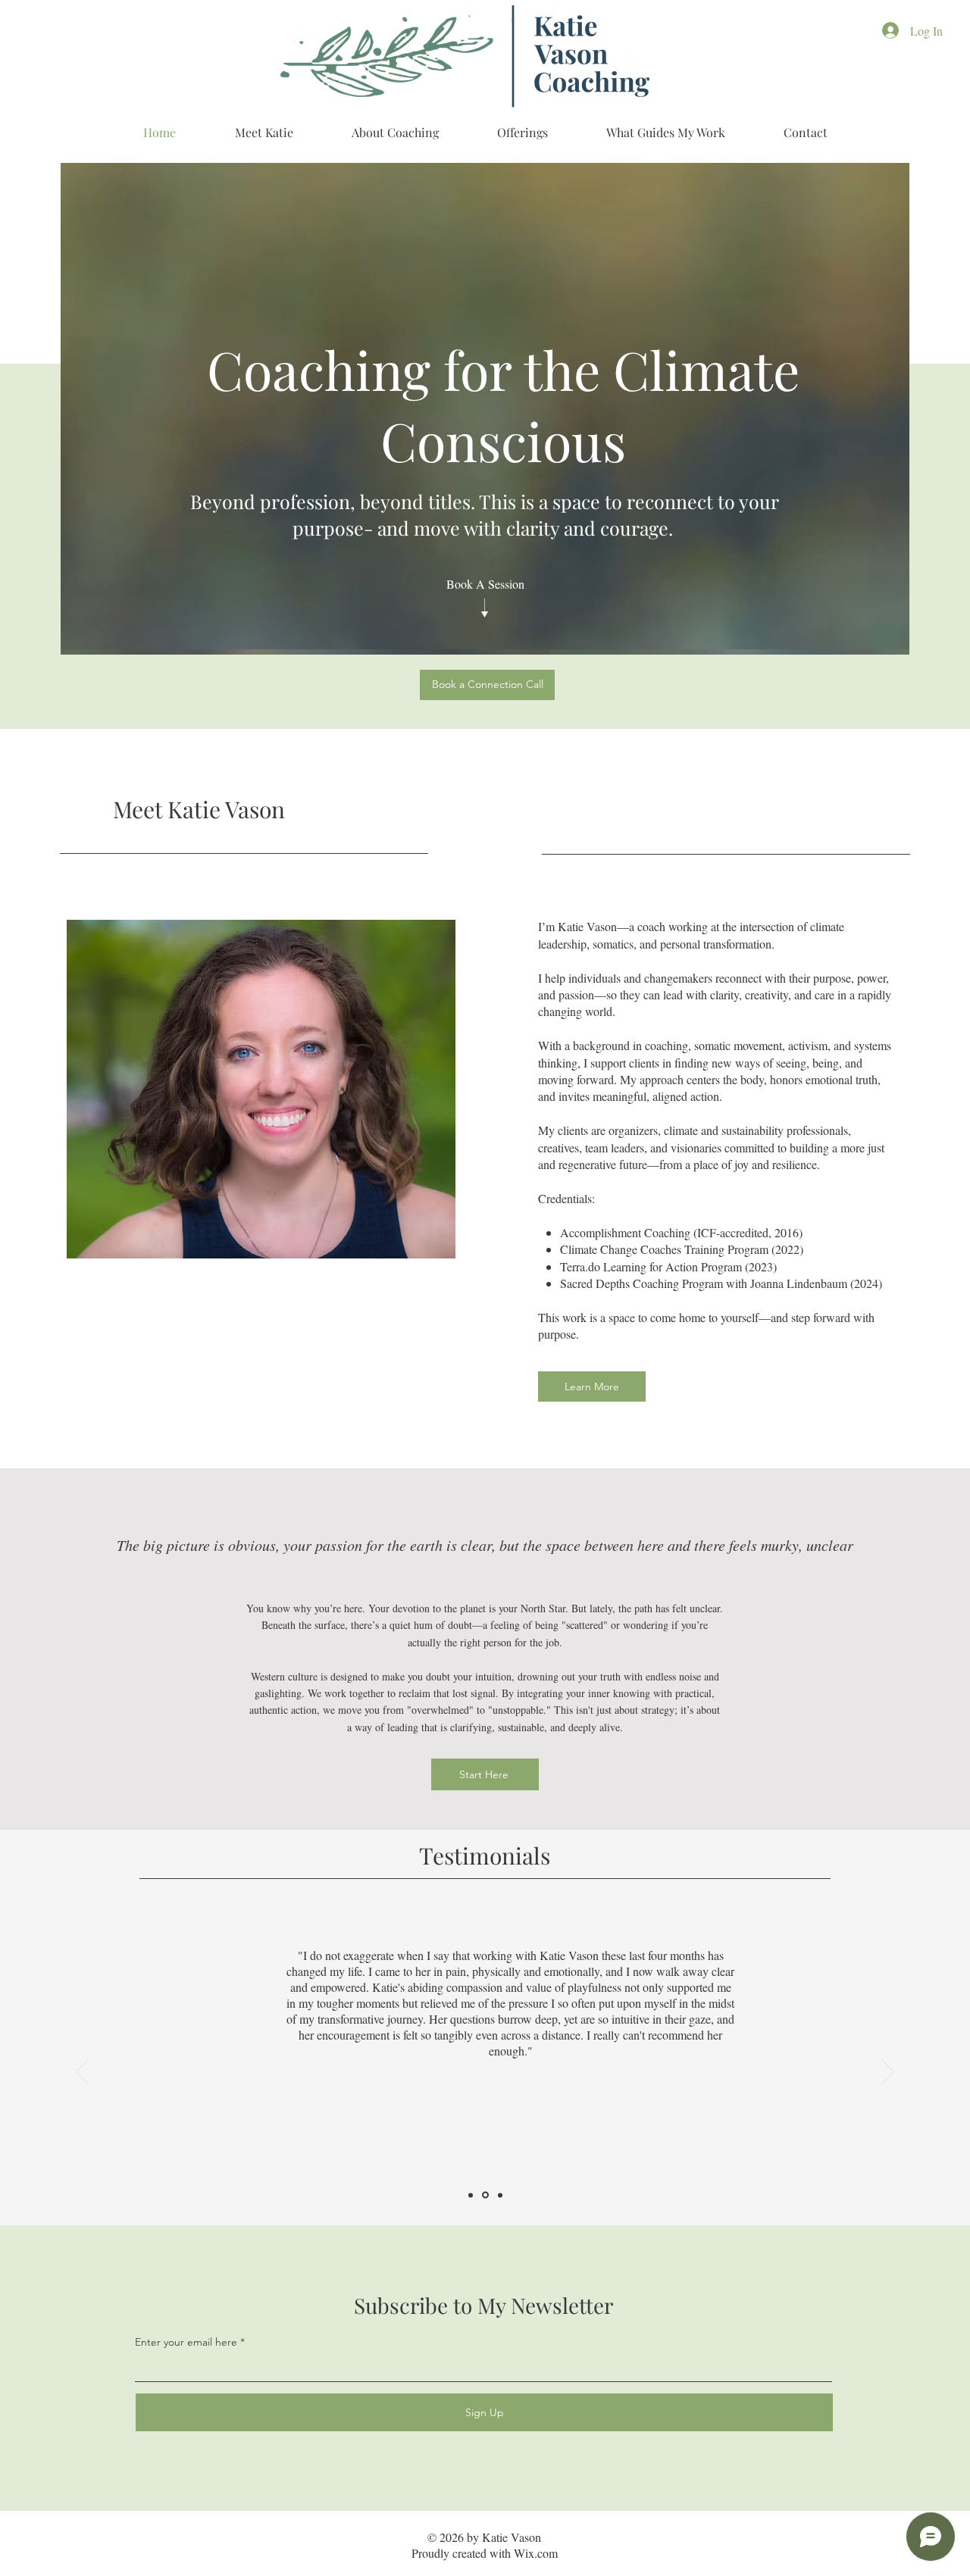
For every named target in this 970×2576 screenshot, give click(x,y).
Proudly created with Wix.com (485, 2553)
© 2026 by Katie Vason (484, 2537)
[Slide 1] (472, 2195)
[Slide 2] (487, 2195)
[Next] (888, 2073)
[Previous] (82, 2073)
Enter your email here (186, 2342)
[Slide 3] (500, 2195)
